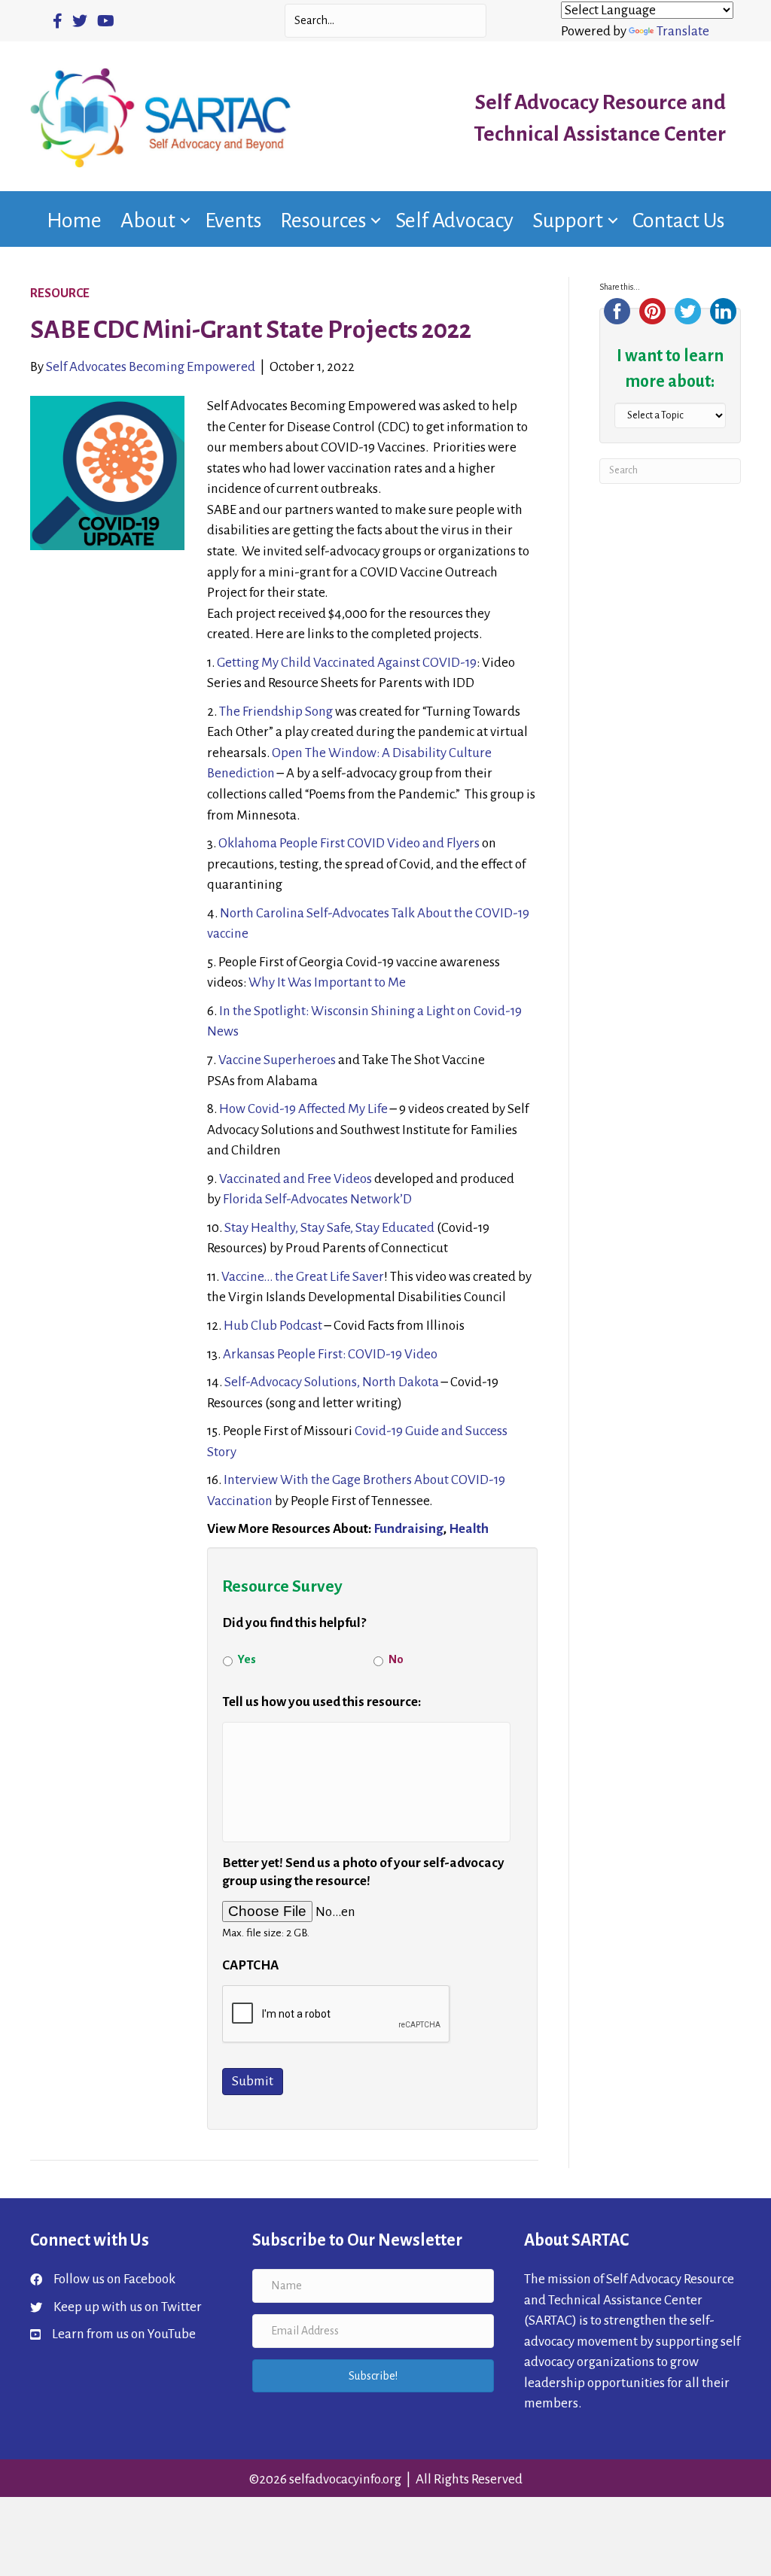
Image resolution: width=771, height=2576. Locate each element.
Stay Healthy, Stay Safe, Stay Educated (329, 1228)
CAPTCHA (250, 1965)
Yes (247, 1659)
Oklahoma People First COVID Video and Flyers (349, 843)
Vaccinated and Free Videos (297, 1179)
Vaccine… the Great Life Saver (303, 1277)
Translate (683, 31)
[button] (185, 220)
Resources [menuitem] (323, 220)
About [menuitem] (148, 220)
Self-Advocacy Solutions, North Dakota (332, 1382)
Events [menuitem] (233, 220)
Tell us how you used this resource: (322, 1702)
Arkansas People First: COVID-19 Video (330, 1354)
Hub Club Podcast (273, 1326)
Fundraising (408, 1529)
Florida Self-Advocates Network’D (317, 1199)
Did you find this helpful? (294, 1623)
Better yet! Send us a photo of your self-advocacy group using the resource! (363, 1872)
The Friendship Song (276, 712)
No (396, 1659)
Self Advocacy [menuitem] (454, 220)
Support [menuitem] (568, 220)
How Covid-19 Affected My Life (303, 1109)
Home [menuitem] (74, 220)
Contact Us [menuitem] (678, 220)
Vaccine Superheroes (277, 1060)
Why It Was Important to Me (327, 982)
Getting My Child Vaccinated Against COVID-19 (347, 663)
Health (469, 1529)
